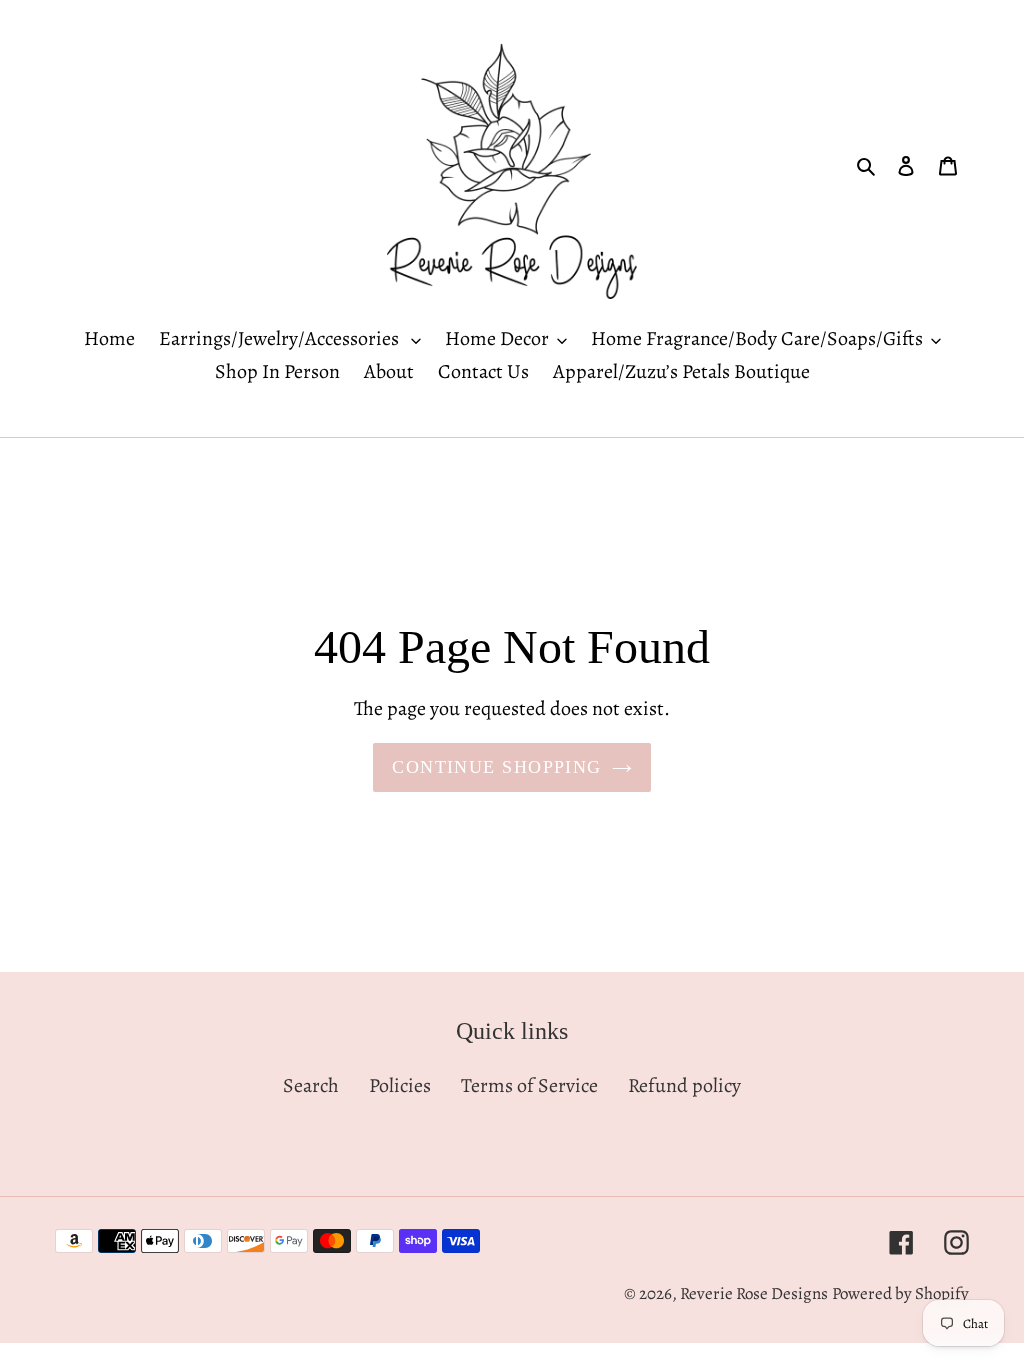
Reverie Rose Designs (754, 1293)
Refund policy (684, 1085)
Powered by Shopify (900, 1293)
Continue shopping (496, 767)
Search (311, 1085)
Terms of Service (529, 1085)
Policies (400, 1085)
